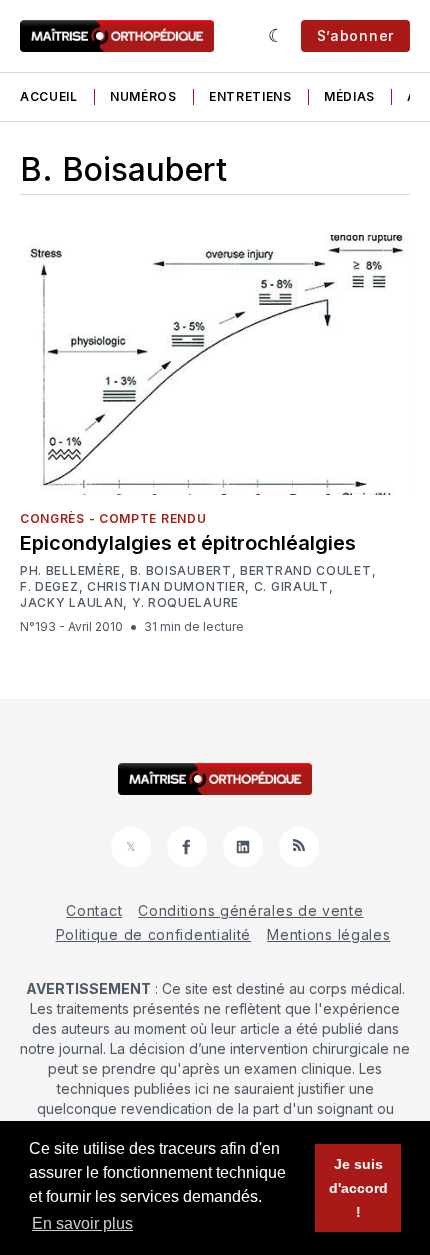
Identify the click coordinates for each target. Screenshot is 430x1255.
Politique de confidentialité (154, 934)
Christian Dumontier (166, 587)
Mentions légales (328, 934)
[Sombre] (276, 36)
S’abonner (355, 35)
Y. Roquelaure (185, 602)
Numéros (143, 96)
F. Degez (49, 586)
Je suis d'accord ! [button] (358, 1188)
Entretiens (250, 96)
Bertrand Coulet (306, 571)
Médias (349, 96)
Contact (94, 910)
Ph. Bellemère (70, 571)
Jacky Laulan (71, 603)
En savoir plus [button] (82, 1223)
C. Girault (291, 586)
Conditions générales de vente (250, 910)
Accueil (49, 96)
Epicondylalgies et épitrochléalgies (188, 543)
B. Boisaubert (181, 570)
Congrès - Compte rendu (113, 518)
